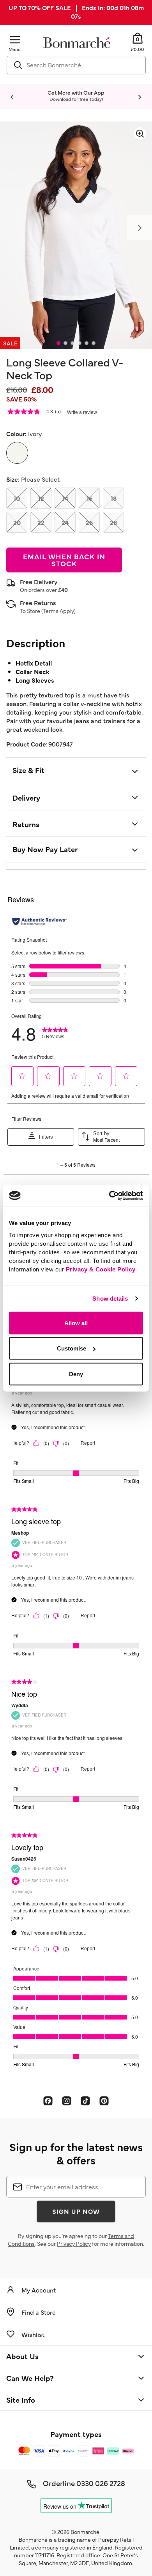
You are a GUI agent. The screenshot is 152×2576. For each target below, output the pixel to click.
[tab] (58, 343)
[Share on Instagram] (67, 2101)
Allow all (76, 1323)
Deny (76, 1374)
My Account (39, 2290)
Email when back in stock (64, 560)
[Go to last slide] (12, 97)
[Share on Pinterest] (104, 2101)
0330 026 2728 (101, 2483)
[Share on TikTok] (85, 2101)
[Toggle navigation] (15, 40)
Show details (110, 1299)
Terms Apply (58, 611)
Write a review (82, 412)
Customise (72, 1348)
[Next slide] (140, 97)
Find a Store (39, 2312)
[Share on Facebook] (48, 2101)
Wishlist (33, 2334)
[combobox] (76, 65)
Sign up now (76, 2211)
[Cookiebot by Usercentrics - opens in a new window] (109, 1196)
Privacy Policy (74, 2243)
